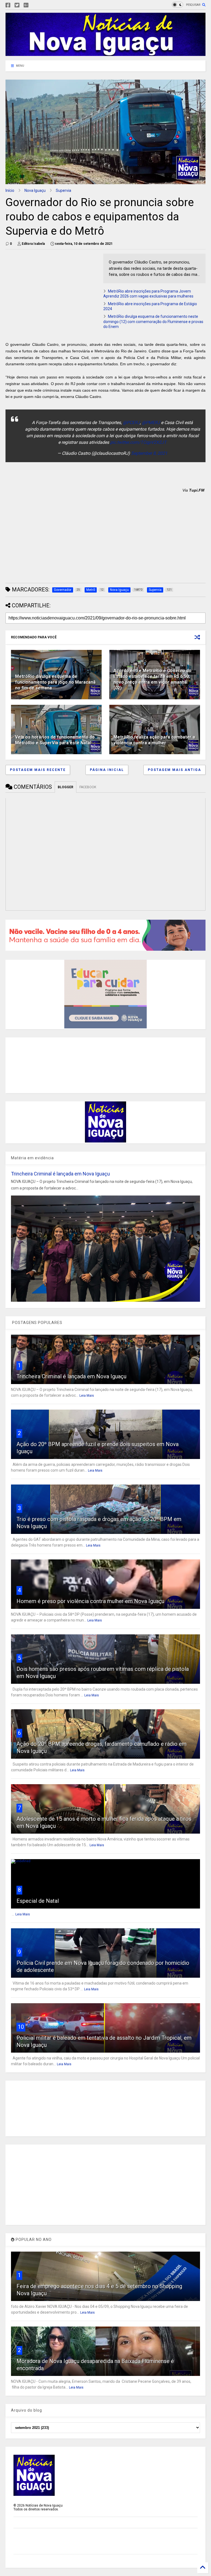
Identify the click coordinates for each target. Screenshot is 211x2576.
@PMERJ (151, 423)
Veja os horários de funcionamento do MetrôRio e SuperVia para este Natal (55, 740)
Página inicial (107, 770)
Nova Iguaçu (35, 190)
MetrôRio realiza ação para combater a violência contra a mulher (154, 740)
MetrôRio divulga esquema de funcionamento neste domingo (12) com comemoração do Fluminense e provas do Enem (153, 321)
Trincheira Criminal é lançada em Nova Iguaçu (60, 1174)
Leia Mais (87, 1396)
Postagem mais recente (38, 770)
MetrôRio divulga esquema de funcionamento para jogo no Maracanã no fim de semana (55, 682)
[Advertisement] (52, 292)
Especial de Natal (38, 1901)
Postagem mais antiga (174, 770)
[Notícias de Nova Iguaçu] (105, 54)
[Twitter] (17, 5)
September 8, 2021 (149, 453)
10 (21, 2027)
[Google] (26, 5)
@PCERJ (131, 423)
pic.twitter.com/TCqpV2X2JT (138, 442)
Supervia (63, 190)
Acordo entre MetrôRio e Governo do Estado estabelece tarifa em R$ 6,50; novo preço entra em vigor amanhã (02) (152, 679)
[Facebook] (8, 5)
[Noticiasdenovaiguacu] (35, 5)
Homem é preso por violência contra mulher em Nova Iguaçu (90, 1601)
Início (10, 190)
